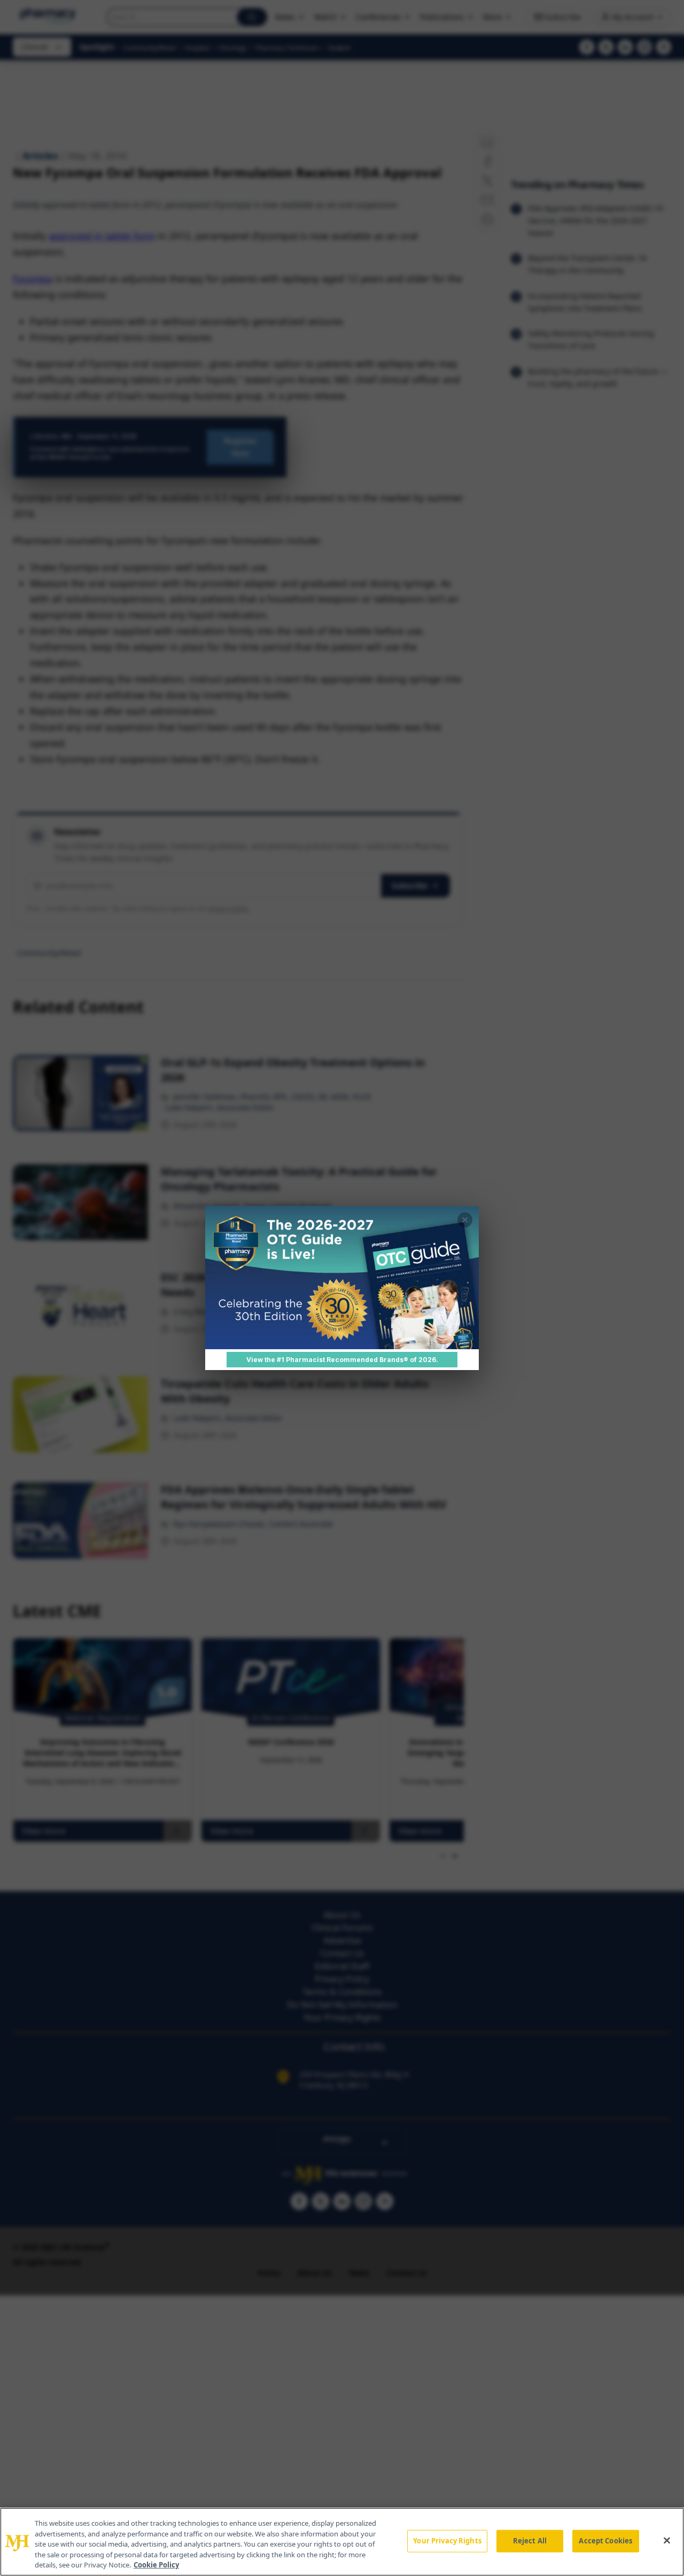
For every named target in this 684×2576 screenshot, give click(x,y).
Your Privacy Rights (447, 2541)
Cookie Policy (156, 2565)
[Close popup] (465, 1220)
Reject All (530, 2541)
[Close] (667, 2541)
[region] (342, 2542)
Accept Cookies (605, 2541)
